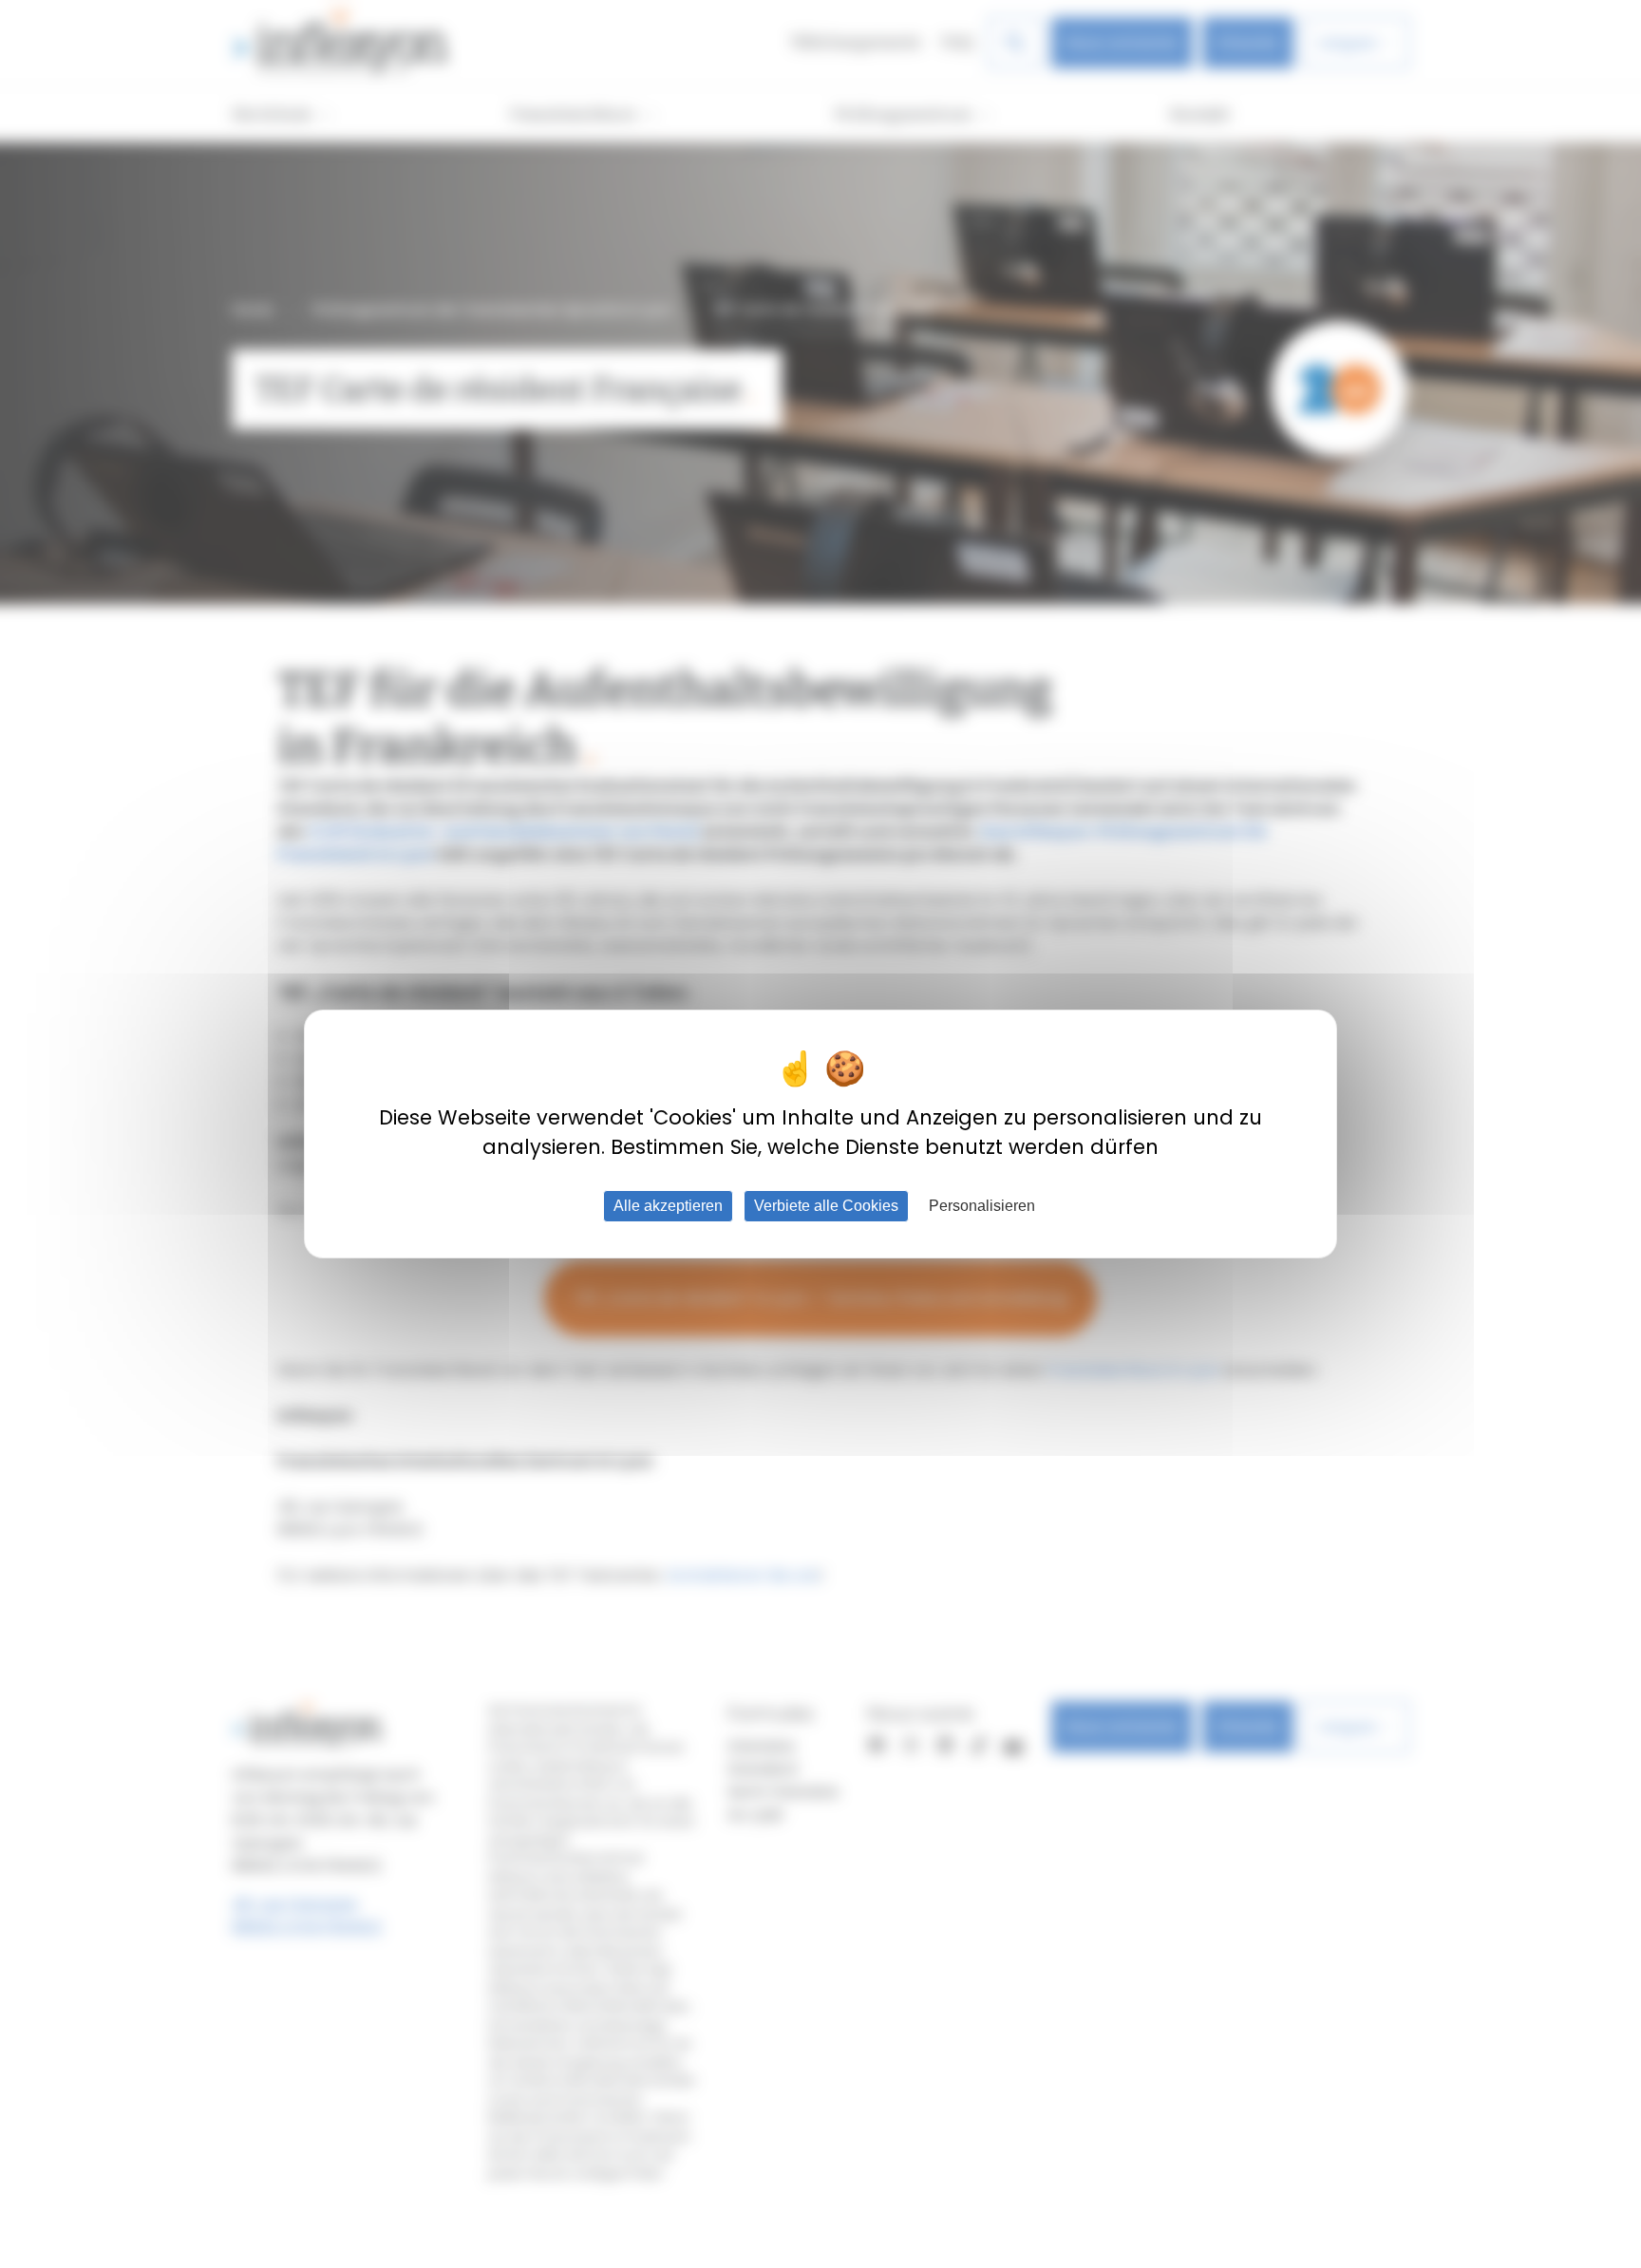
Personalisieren (982, 1206)
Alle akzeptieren (668, 1206)
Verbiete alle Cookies (826, 1206)
